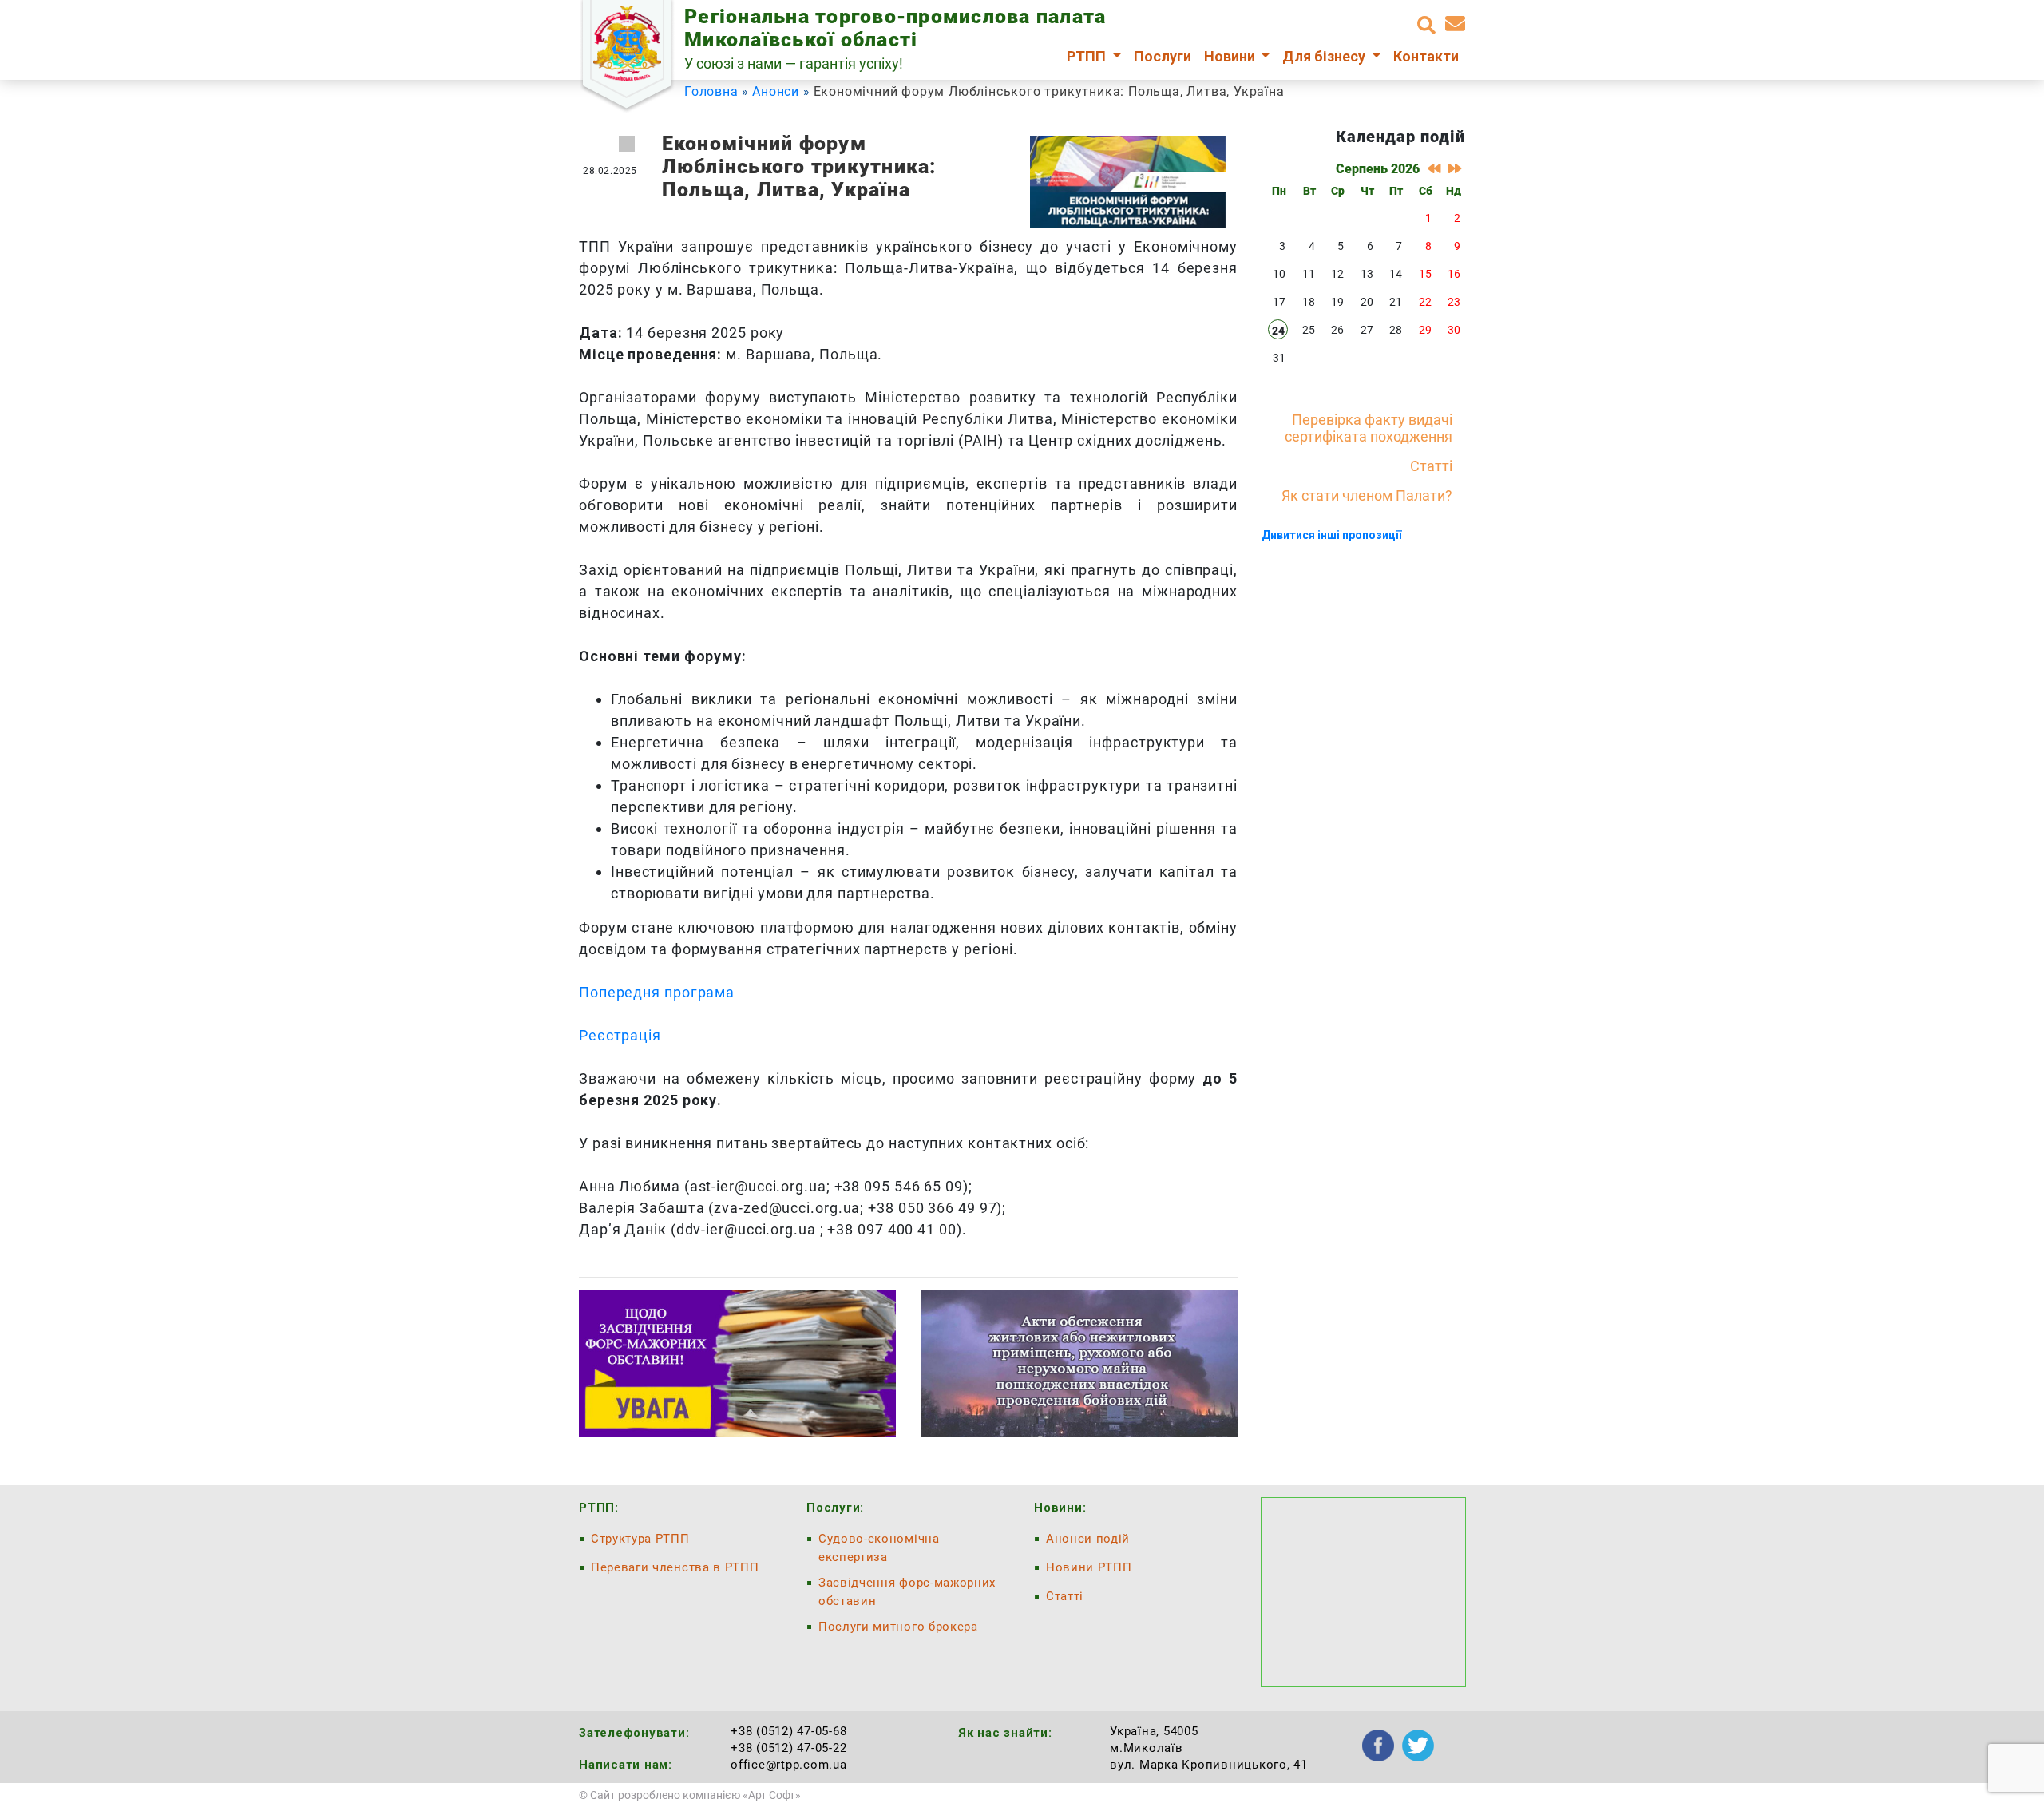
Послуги (1163, 56)
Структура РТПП (640, 1539)
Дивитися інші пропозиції (1331, 535)
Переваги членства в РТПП (675, 1567)
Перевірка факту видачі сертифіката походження (1369, 428)
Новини (1231, 56)
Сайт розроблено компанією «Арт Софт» (695, 1795)
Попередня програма (657, 992)
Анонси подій (1088, 1539)
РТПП (1088, 56)
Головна (711, 91)
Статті (1431, 466)
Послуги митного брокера (898, 1627)
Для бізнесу (1325, 56)
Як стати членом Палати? (1367, 495)
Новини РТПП (1089, 1567)
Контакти (1426, 56)
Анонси (776, 91)
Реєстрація (620, 1035)
